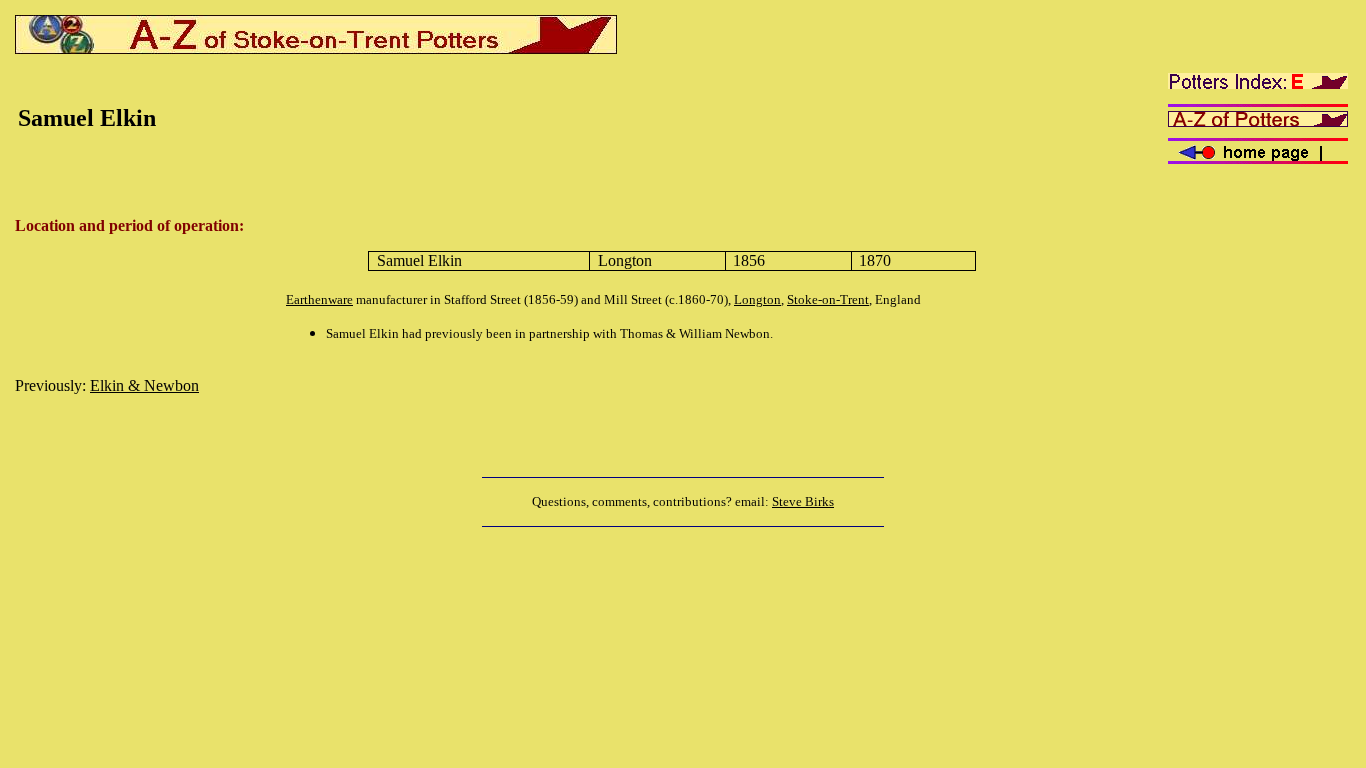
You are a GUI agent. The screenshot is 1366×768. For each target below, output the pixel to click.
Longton (757, 299)
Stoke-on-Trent (828, 299)
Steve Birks (803, 501)
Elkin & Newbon (144, 385)
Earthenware (319, 299)
